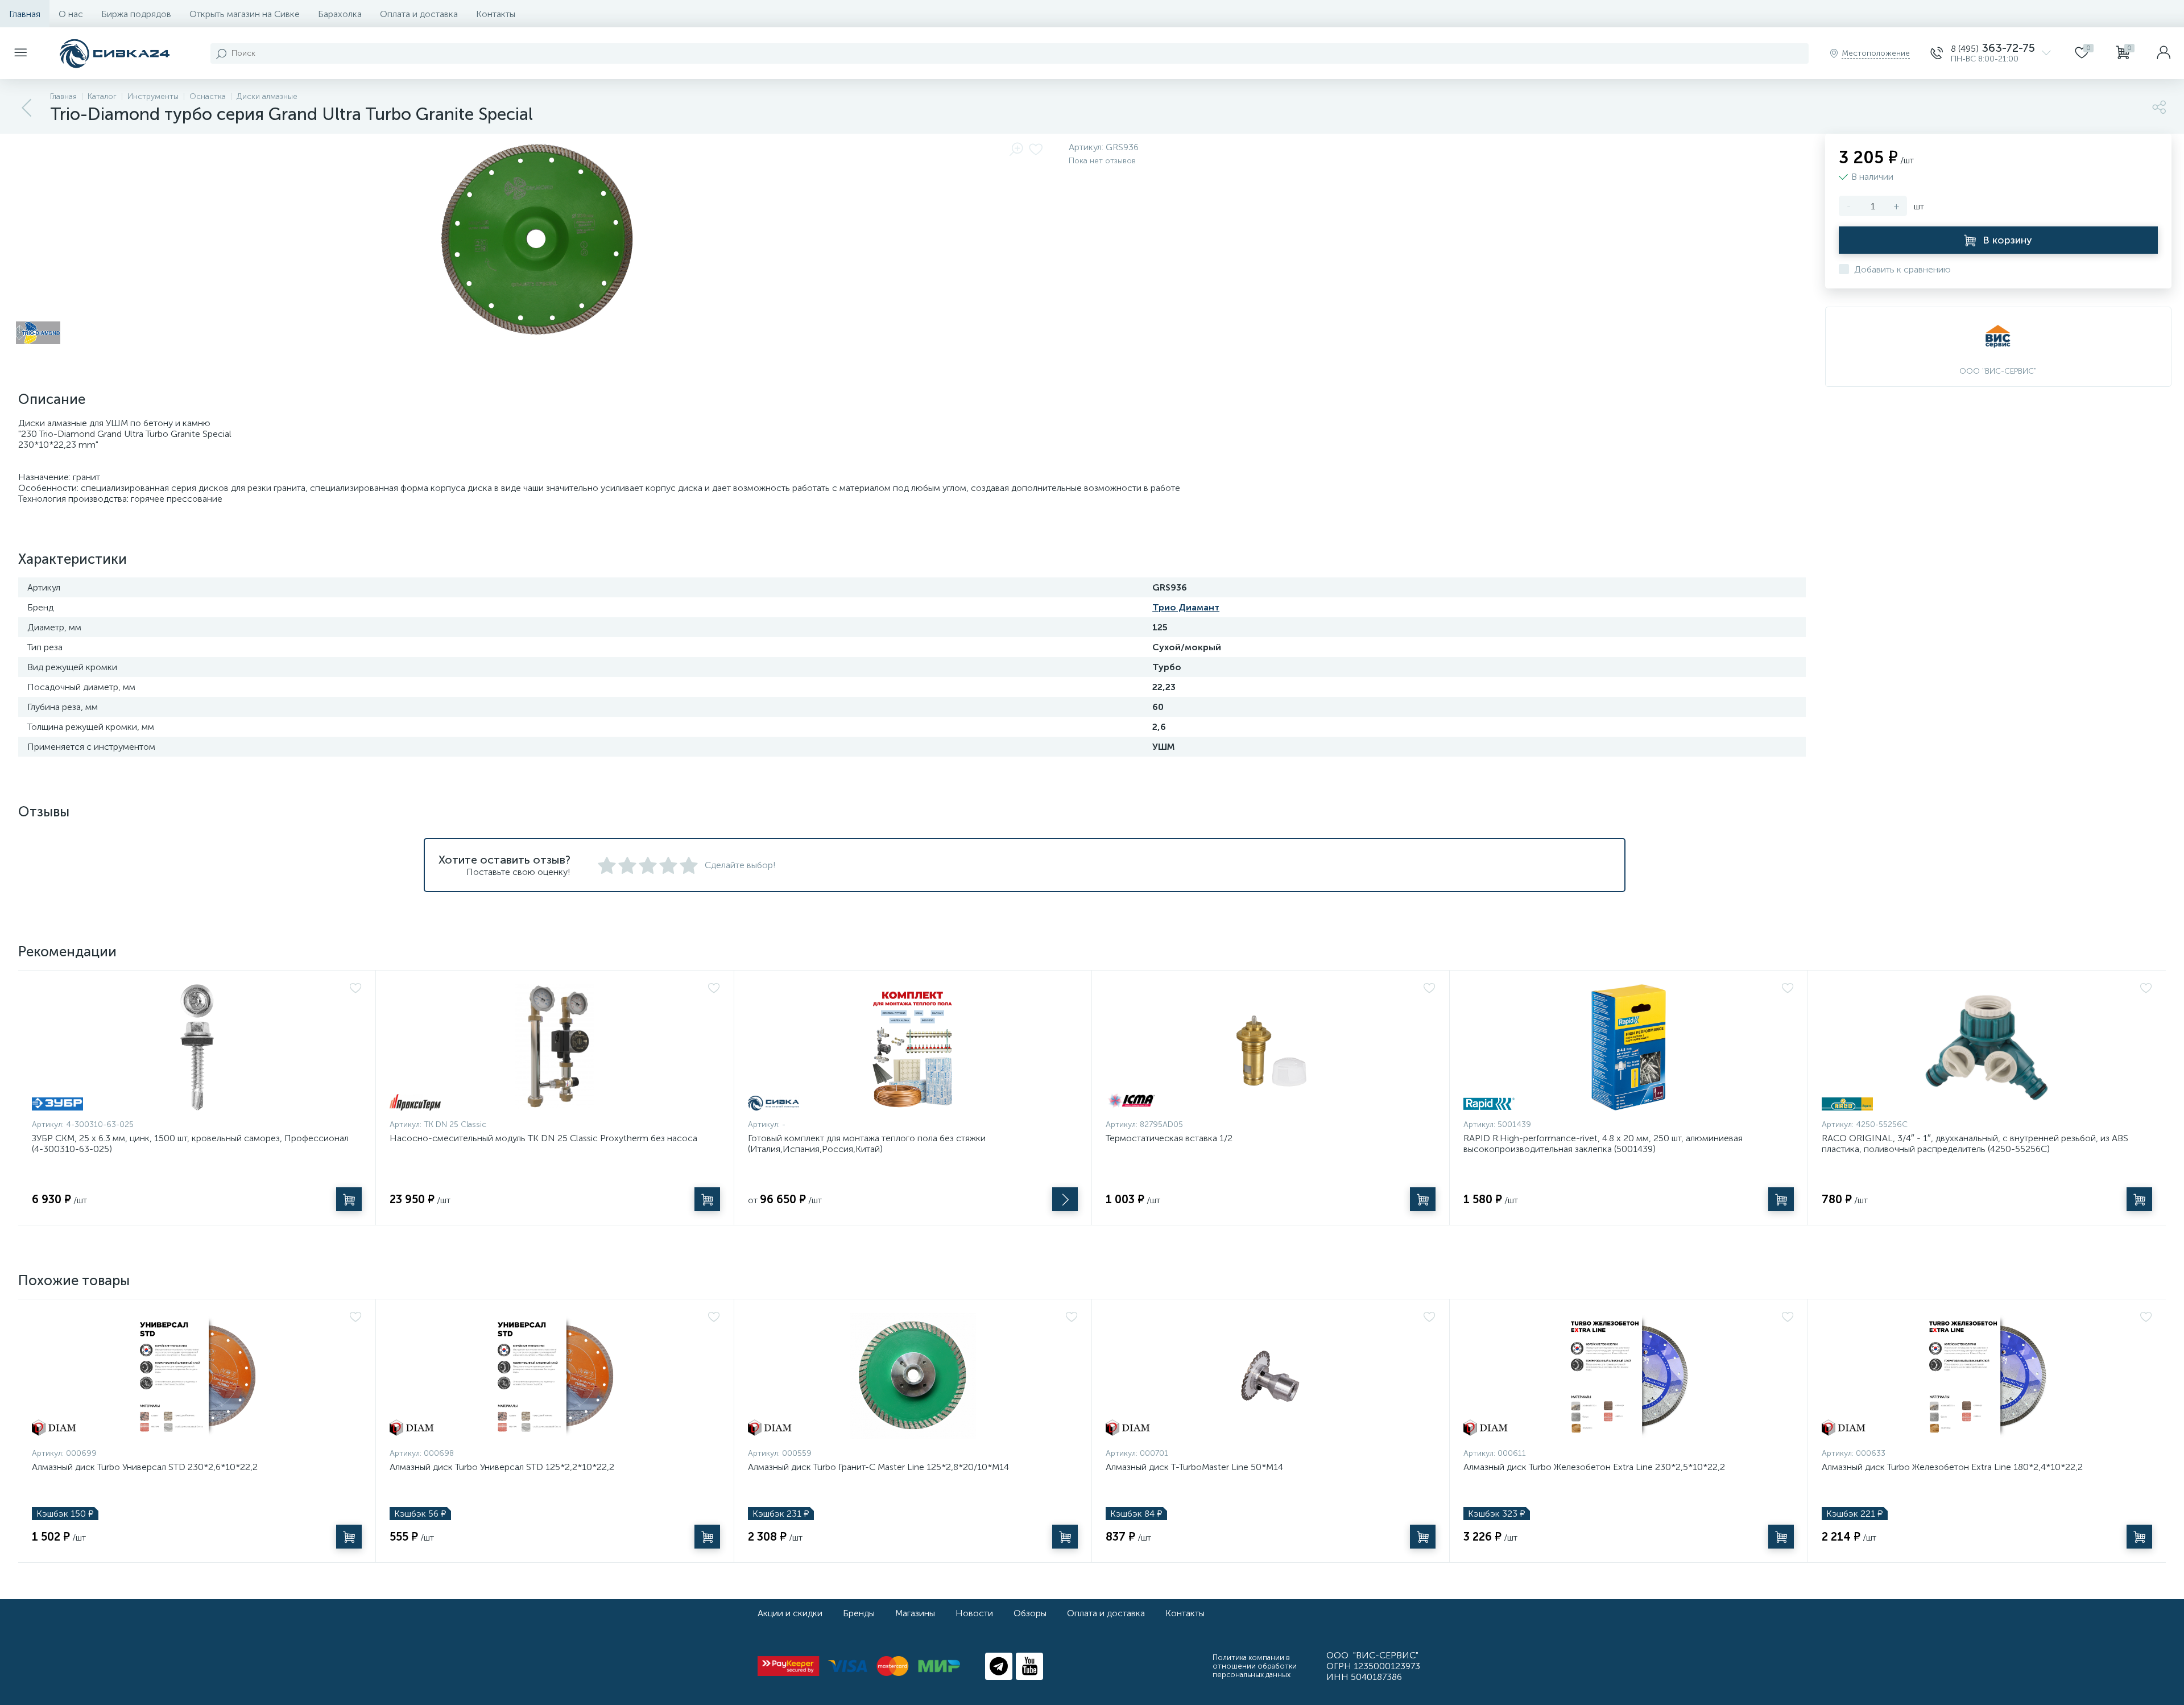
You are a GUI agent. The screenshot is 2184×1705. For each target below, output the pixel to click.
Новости (974, 1613)
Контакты (496, 14)
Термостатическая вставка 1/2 (1169, 1138)
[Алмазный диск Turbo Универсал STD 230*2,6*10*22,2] (197, 1376)
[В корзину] (349, 1199)
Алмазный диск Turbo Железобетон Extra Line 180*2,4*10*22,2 (1952, 1467)
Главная (25, 14)
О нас (71, 14)
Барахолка (340, 14)
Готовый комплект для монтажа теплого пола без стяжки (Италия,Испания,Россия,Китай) (867, 1143)
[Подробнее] (1065, 1199)
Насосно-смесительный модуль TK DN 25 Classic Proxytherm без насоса (543, 1138)
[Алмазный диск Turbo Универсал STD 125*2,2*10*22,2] (555, 1376)
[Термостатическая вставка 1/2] (1271, 1047)
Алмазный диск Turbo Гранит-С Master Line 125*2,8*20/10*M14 (878, 1467)
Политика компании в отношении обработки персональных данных (1255, 1666)
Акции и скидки (790, 1613)
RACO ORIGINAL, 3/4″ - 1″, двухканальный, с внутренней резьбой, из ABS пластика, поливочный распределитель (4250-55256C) (1975, 1143)
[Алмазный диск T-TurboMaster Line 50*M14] (1271, 1376)
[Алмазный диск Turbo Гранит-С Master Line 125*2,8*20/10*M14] (913, 1376)
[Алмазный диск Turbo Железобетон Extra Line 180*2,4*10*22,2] (1987, 1376)
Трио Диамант (1186, 607)
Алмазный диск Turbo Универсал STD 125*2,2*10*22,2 (502, 1467)
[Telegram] (999, 1666)
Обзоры (1030, 1613)
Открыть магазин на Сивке (245, 14)
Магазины (915, 1613)
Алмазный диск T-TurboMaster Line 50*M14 (1194, 1467)
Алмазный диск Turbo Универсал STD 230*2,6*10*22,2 (145, 1467)
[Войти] (2164, 53)
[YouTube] (1029, 1666)
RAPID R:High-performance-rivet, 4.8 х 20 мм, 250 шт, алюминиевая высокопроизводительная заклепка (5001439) (1603, 1143)
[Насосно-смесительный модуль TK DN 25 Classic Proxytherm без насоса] (555, 1047)
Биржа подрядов (136, 14)
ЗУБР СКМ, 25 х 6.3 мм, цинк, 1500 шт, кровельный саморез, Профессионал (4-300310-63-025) (190, 1143)
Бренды (859, 1613)
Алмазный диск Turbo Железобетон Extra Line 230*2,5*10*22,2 (1594, 1467)
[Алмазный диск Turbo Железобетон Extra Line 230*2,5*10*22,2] (1628, 1376)
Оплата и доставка (419, 14)
